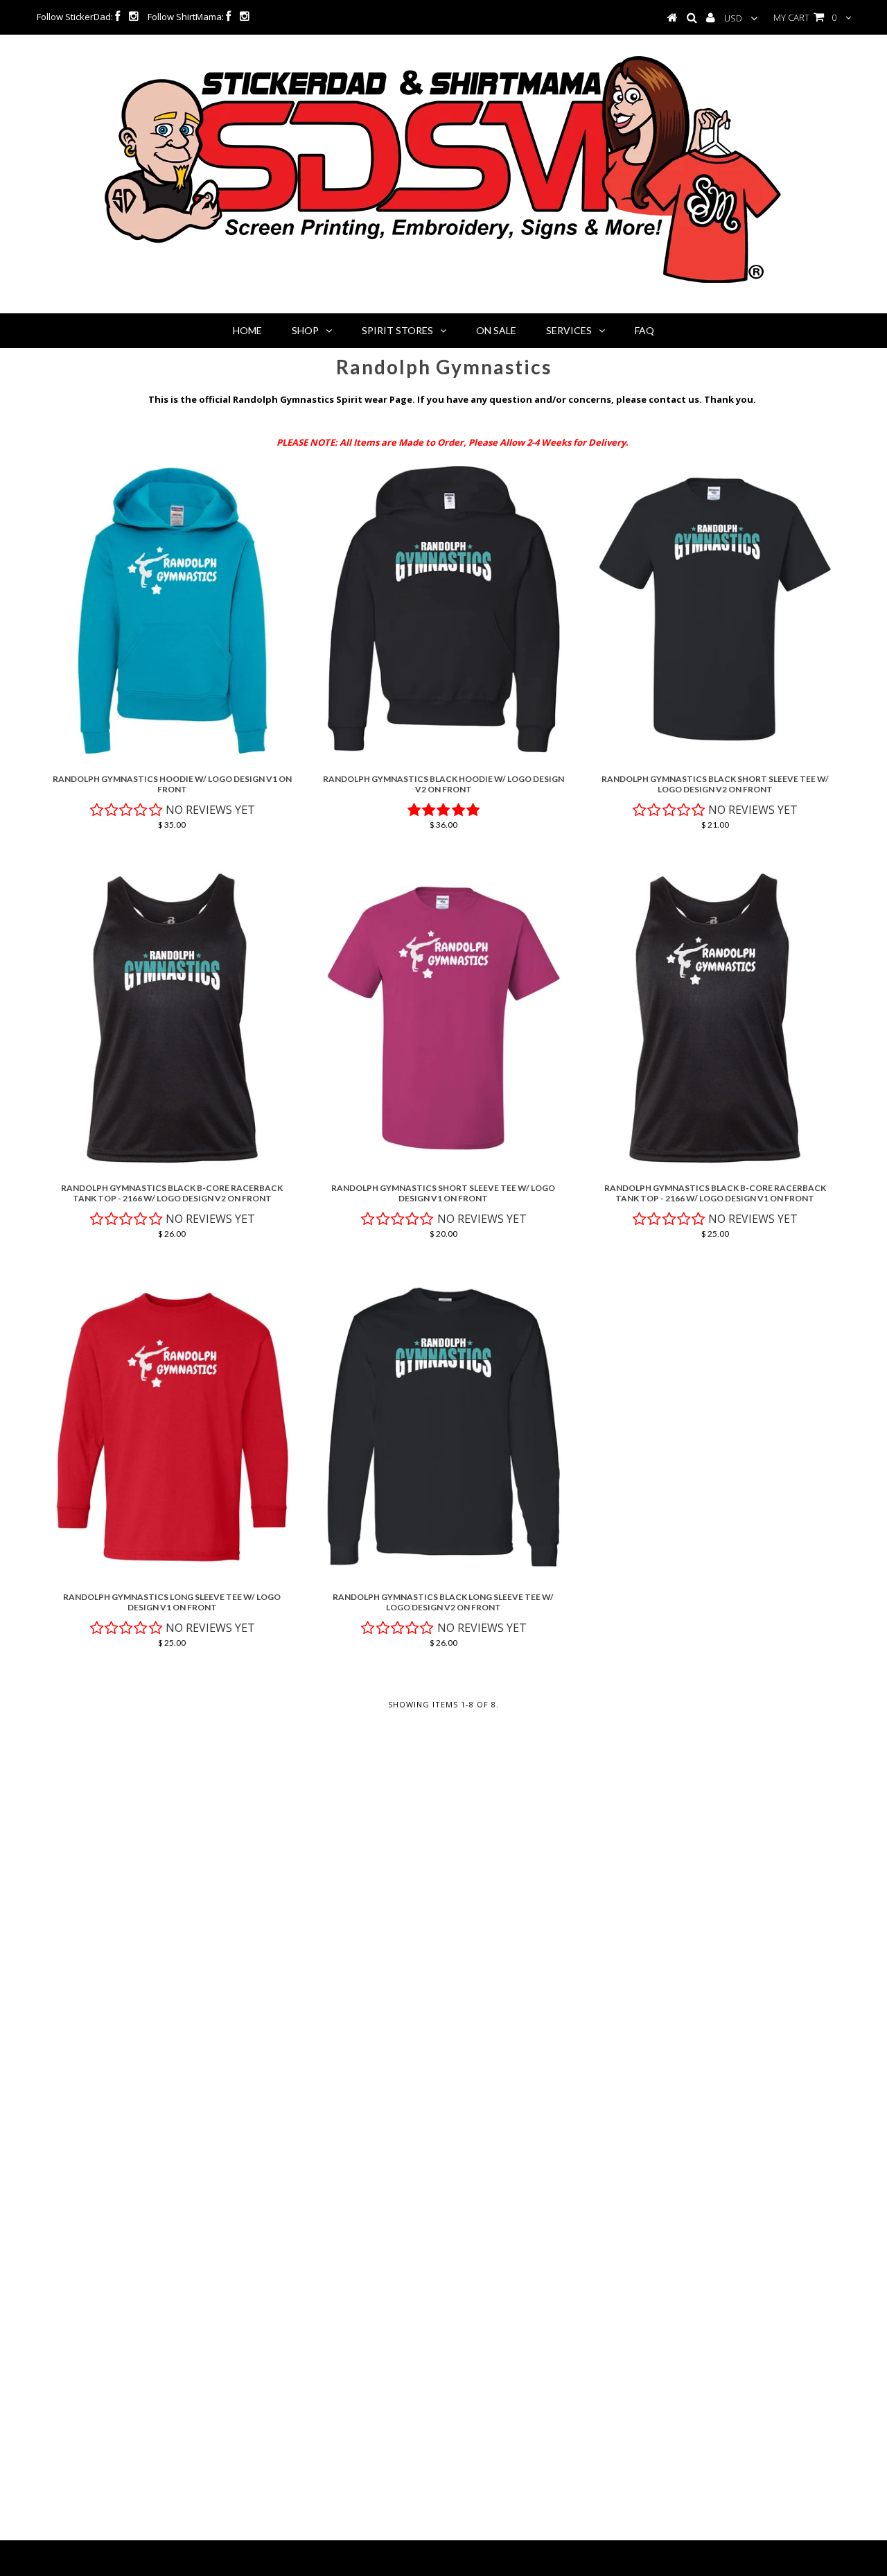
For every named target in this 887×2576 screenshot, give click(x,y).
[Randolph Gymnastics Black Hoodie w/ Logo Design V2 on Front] (443, 609)
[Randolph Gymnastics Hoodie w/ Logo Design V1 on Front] (172, 609)
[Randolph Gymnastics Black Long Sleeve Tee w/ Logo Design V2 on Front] (443, 1427)
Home (247, 330)
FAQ (644, 330)
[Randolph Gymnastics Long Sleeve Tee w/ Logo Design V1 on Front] (172, 1427)
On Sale (496, 330)
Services (569, 330)
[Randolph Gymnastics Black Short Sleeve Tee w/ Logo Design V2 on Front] (715, 609)
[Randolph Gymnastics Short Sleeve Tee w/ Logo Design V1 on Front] (443, 1018)
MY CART (805, 17)
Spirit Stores (397, 330)
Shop (305, 330)
